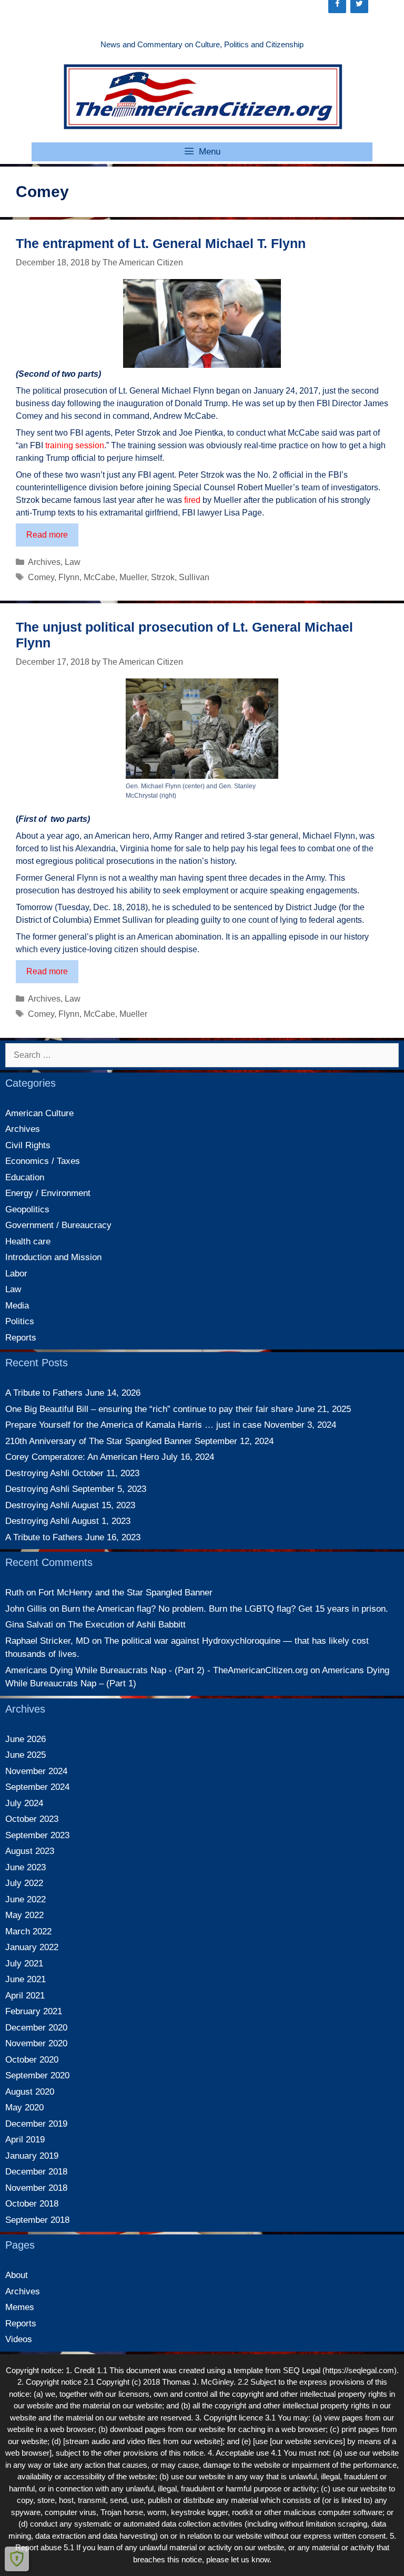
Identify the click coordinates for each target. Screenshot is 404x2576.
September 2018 (37, 2220)
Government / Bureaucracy (58, 1225)
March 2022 (28, 1931)
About (17, 2275)
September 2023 (37, 1835)
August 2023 (30, 1851)
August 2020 (30, 2092)
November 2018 (36, 2188)
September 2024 (37, 1787)
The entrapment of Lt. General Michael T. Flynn (161, 243)
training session (75, 445)
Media (17, 1306)
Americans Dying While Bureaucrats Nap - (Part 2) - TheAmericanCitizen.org (156, 1670)
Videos (19, 2339)
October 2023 (32, 1819)
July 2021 (24, 1964)
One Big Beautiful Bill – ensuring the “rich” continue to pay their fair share (149, 1409)
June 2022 (26, 1899)
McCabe (99, 577)
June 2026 (26, 1739)
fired (192, 500)
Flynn (69, 577)
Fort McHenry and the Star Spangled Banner (125, 1593)
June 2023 (26, 1867)
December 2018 (36, 2172)
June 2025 (26, 1755)
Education (25, 1177)
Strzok (163, 577)
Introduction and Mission (53, 1257)
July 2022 (24, 1883)
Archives (44, 562)
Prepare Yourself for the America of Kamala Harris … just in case (133, 1425)
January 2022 (32, 1947)
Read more (52, 538)
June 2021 (26, 1979)
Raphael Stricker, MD (47, 1641)
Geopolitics (27, 1209)
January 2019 (32, 2156)
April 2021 (25, 1996)
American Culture (39, 1113)
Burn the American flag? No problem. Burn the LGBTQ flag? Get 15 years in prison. (225, 1609)
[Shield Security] (17, 2559)
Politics (20, 1321)
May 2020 (24, 2108)
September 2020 (37, 2075)
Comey (41, 577)
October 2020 (32, 2060)
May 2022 (24, 1915)
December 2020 (36, 2028)
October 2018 (32, 2204)
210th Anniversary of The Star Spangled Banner (99, 1441)
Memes (20, 2307)
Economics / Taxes (43, 1161)
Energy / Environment (48, 1193)
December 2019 (36, 2124)
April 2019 (25, 2140)
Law (73, 562)
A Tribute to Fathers (44, 1393)
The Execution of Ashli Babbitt (127, 1625)
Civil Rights (28, 1145)
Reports (21, 1338)
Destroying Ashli (37, 1473)
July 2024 (24, 1803)
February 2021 (34, 2011)
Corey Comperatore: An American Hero (82, 1457)
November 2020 (36, 2043)
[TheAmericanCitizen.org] (202, 96)
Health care (28, 1241)
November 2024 (36, 1771)
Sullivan (194, 577)
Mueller (133, 577)
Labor (16, 1274)
